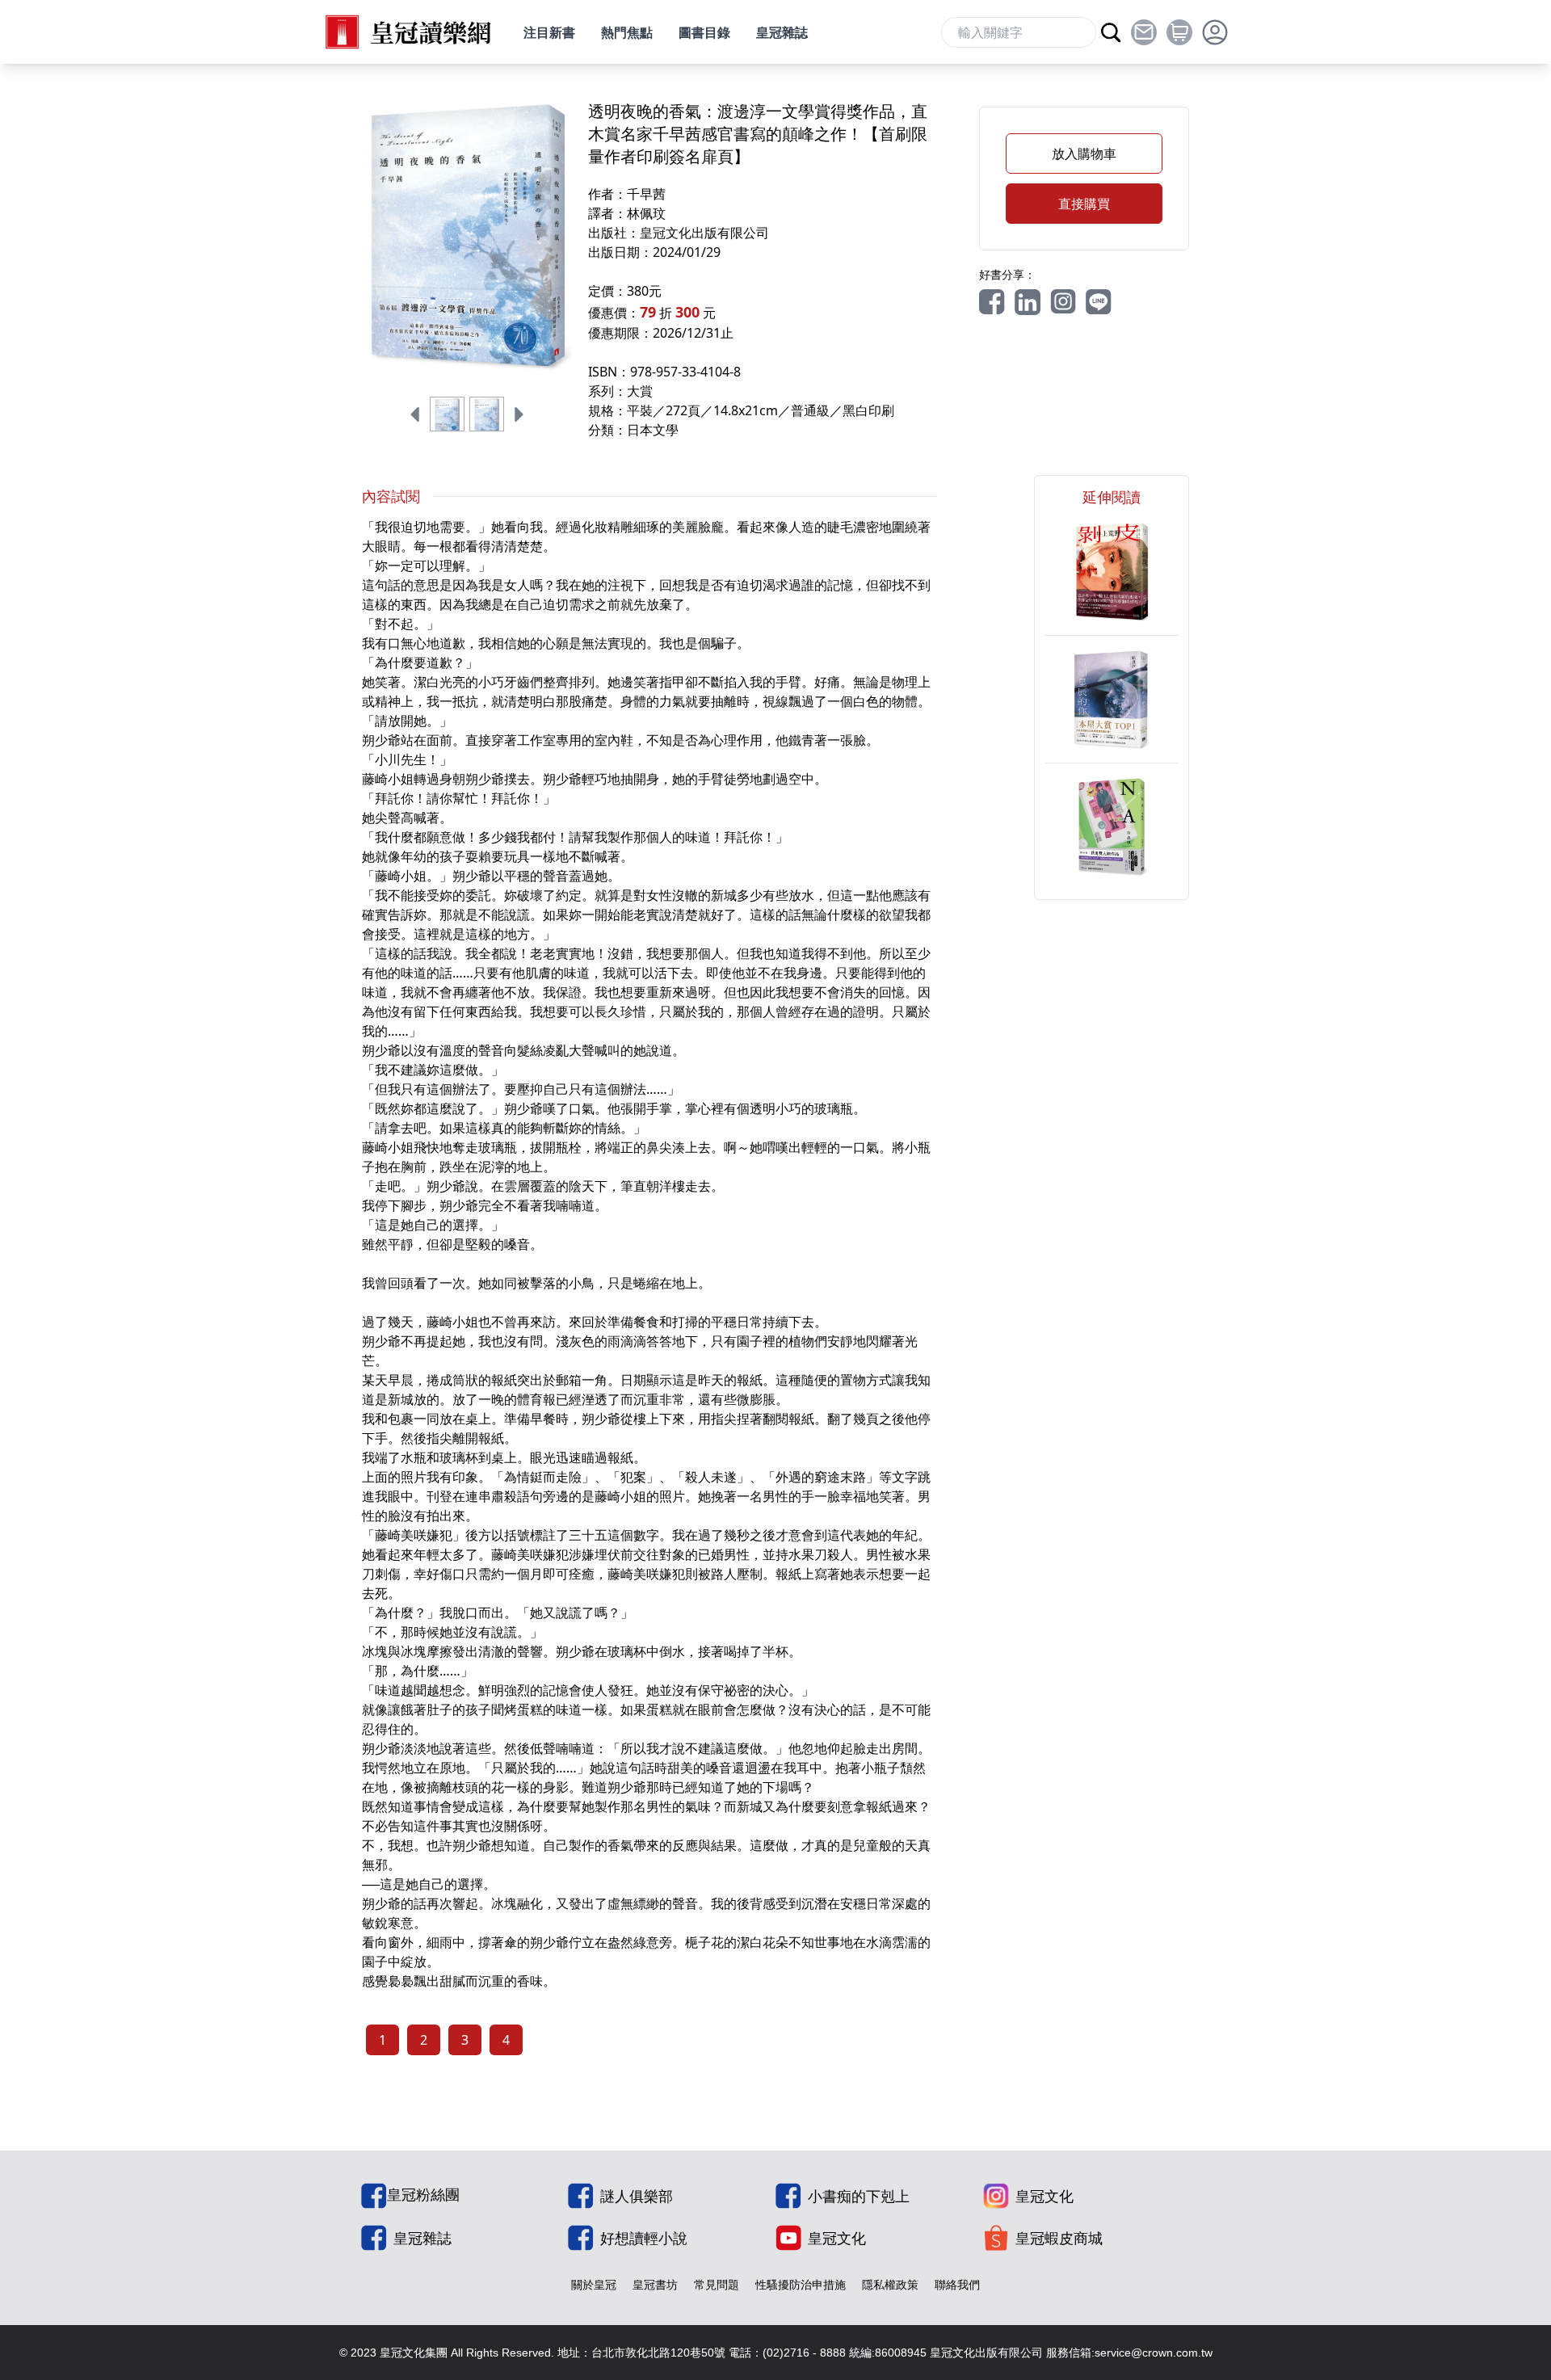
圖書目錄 (704, 32)
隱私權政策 (890, 2284)
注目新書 (549, 32)
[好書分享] (992, 302)
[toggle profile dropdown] (1215, 32)
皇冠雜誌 (782, 32)
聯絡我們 (957, 2284)
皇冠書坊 (655, 2284)
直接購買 (1084, 204)
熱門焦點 (627, 32)
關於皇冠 (594, 2284)
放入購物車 (1084, 153)
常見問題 (717, 2284)
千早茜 (646, 194)
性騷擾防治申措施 (801, 2284)
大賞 (640, 391)
